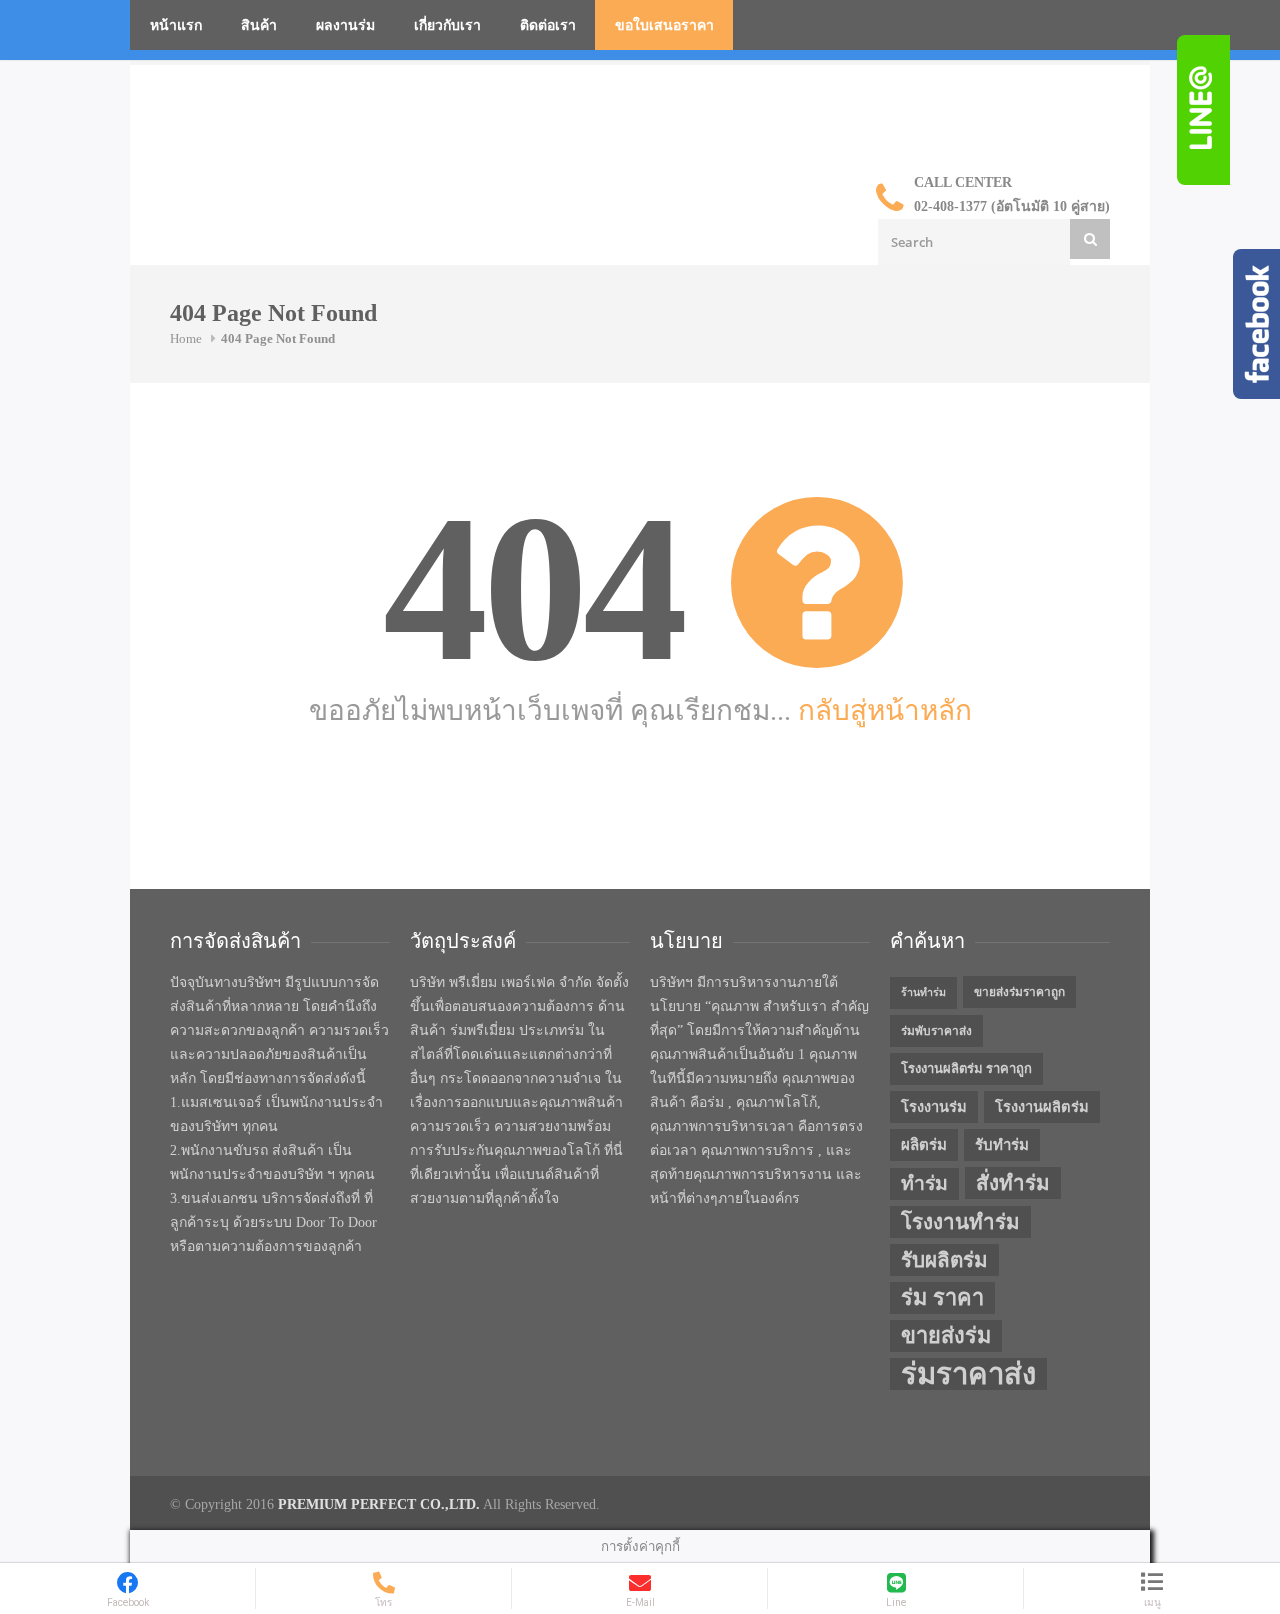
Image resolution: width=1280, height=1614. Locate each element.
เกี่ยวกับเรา (447, 25)
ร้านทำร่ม (923, 992)
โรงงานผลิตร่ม (1042, 1107)
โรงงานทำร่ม (960, 1222)
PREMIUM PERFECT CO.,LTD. (379, 1504)
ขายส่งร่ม (946, 1336)
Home (186, 338)
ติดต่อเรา (548, 25)
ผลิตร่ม (924, 1145)
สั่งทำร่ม (1013, 1183)
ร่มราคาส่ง (968, 1374)
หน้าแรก (176, 25)
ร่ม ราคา (942, 1298)
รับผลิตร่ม (944, 1260)
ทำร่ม (924, 1183)
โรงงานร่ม (934, 1107)
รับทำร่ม (1002, 1145)
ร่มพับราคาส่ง (936, 1031)
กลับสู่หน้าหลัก (885, 710)
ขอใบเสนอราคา (664, 25)
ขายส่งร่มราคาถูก (1019, 992)
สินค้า (259, 25)
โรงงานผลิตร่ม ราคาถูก (966, 1068)
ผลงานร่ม (345, 25)
